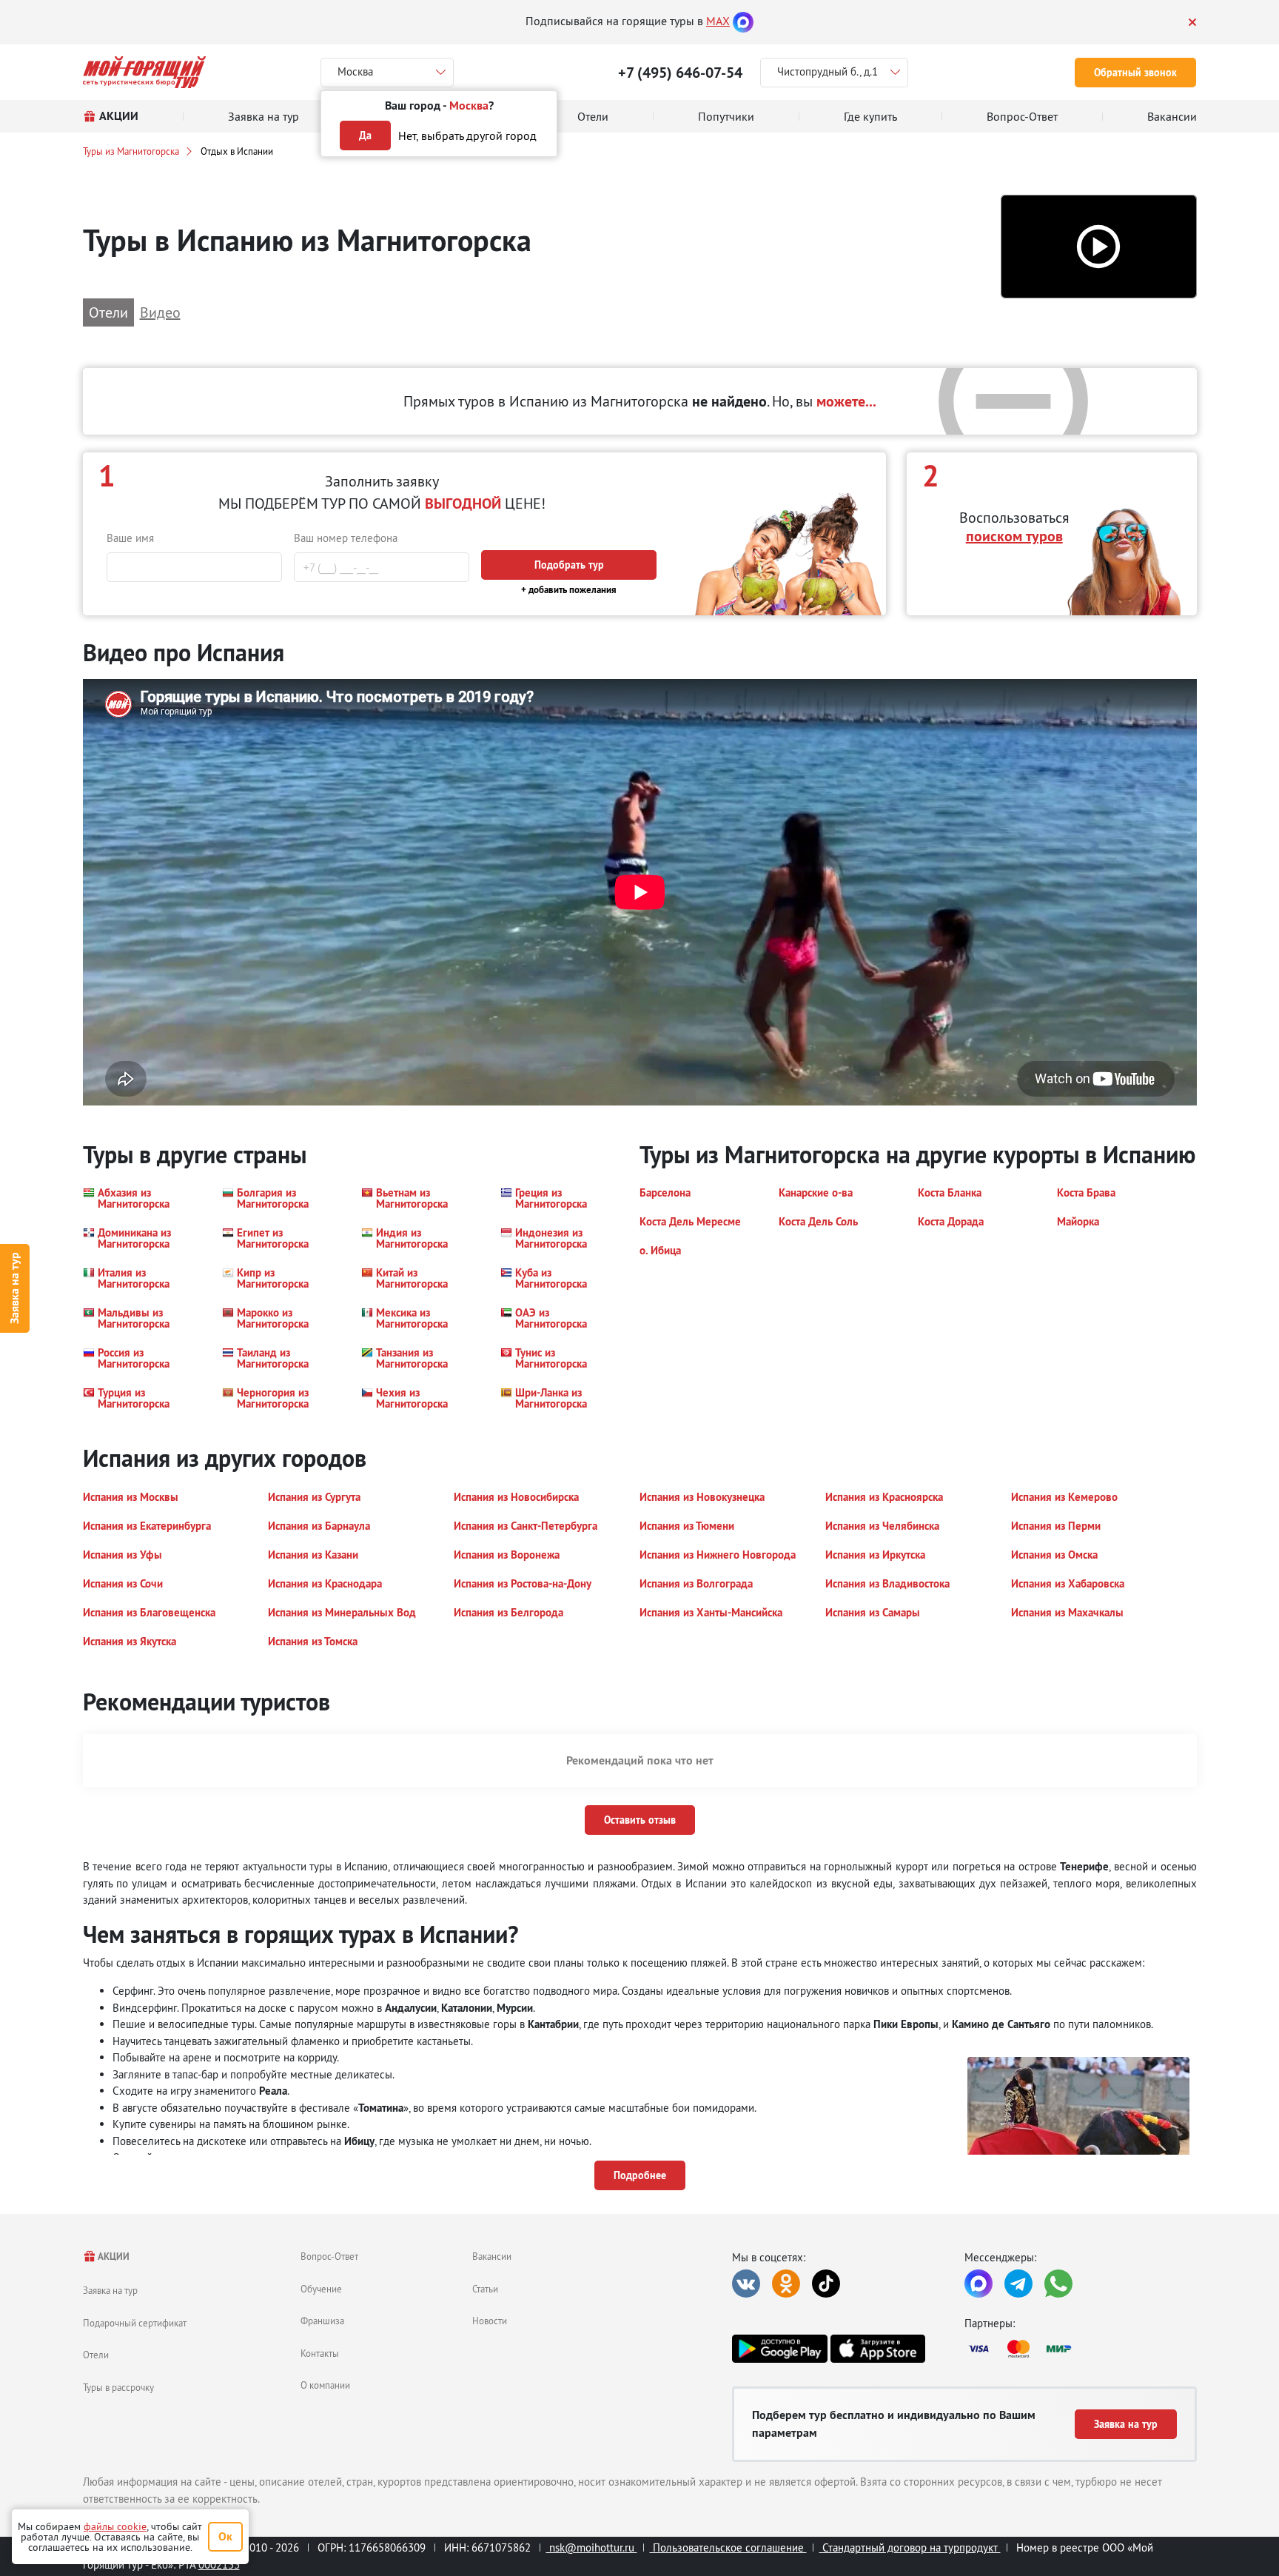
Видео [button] (160, 312)
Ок (225, 2536)
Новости (490, 2321)
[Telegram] (1018, 2284)
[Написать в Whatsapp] (1058, 2284)
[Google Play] (779, 2349)
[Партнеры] (1081, 2349)
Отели (96, 2355)
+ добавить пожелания (569, 590)
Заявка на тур (14, 1288)
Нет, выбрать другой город (467, 136)
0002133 (219, 2565)
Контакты (320, 2353)
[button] (1099, 247)
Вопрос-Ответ (329, 2256)
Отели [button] (108, 312)
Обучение (321, 2289)
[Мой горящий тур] (145, 72)
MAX (718, 21)
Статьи (485, 2289)
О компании (325, 2385)
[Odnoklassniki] (786, 2284)
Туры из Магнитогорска (131, 151)
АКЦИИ (113, 2256)
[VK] (746, 2284)
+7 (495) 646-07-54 (680, 73)
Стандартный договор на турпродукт (910, 2547)
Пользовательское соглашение (728, 2547)
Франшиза (322, 2321)
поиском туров (1014, 536)
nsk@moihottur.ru (592, 2547)
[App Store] (878, 2349)
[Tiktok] (826, 2284)
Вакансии (492, 2256)
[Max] (743, 21)
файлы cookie (115, 2526)
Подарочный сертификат (135, 2323)
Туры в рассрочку (118, 2387)
